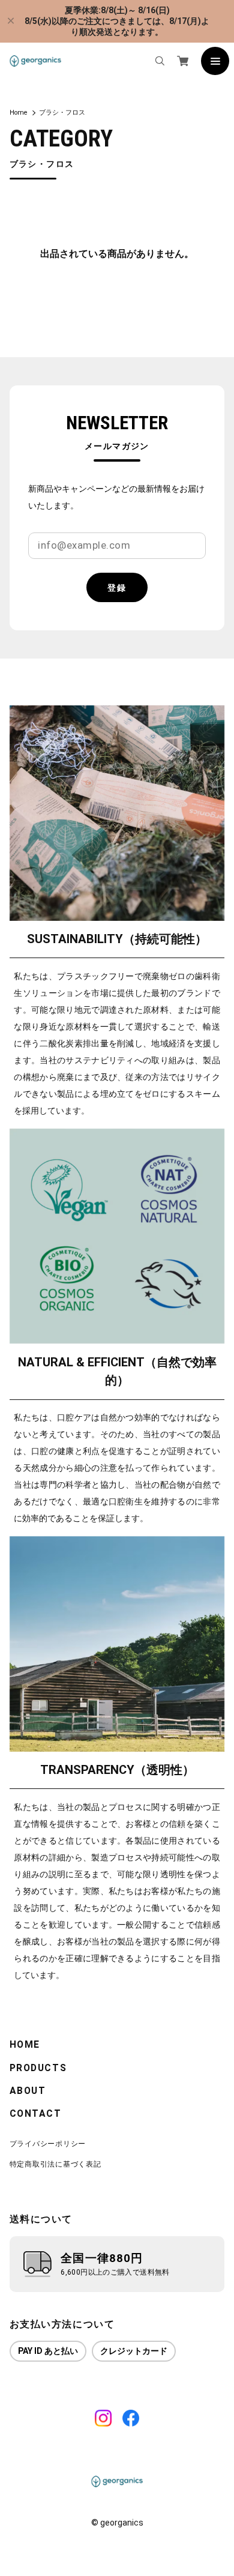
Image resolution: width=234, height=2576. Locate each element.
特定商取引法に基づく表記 (55, 2164)
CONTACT (36, 2114)
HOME (25, 2045)
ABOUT (28, 2091)
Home (18, 113)
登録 (117, 588)
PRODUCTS (38, 2068)
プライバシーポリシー (48, 2143)
